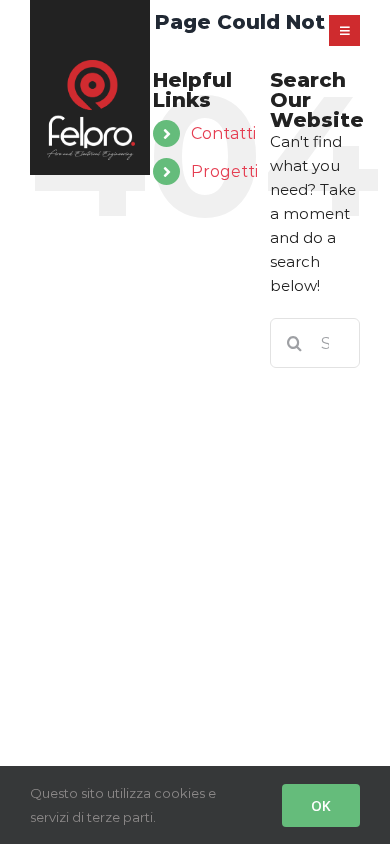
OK (321, 805)
